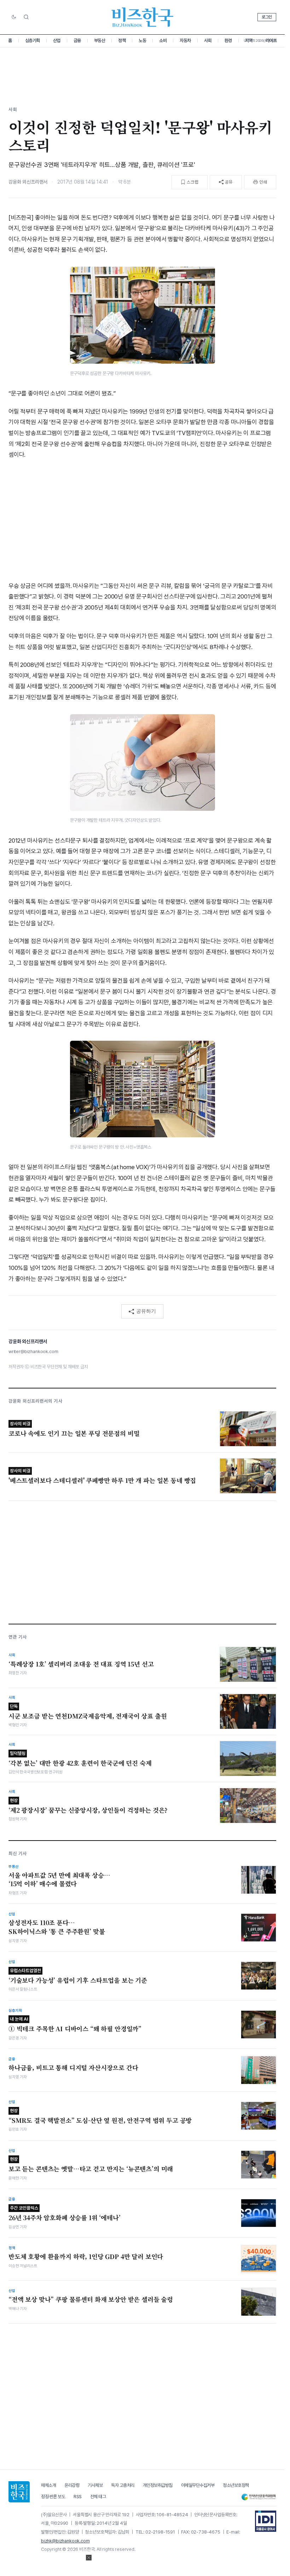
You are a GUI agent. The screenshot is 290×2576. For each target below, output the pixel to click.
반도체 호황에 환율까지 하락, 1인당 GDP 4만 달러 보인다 (86, 2257)
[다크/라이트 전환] (14, 17)
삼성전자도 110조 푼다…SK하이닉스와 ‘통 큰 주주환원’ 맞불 (57, 1927)
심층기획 (33, 41)
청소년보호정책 (236, 2485)
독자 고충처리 (123, 2485)
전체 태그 (98, 2497)
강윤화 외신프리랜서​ (28, 182)
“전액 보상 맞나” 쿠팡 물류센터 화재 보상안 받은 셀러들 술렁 (91, 2299)
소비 (163, 41)
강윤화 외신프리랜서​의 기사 (36, 1401)
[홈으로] (19, 2492)
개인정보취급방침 (158, 2485)
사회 (208, 41)
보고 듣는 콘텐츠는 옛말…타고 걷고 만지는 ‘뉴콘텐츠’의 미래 (91, 2165)
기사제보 (95, 2485)
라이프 (271, 41)
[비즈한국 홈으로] (143, 17)
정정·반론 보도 (53, 2497)
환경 (228, 41)
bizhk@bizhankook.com (65, 2541)
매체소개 (48, 2485)
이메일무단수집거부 (198, 2485)
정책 (122, 41)
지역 (249, 41)
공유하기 (146, 1311)
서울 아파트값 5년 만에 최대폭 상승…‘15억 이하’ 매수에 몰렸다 (59, 1880)
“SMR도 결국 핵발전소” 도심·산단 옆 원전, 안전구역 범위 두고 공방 (100, 2116)
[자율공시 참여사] (266, 2521)
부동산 (100, 41)
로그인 (267, 17)
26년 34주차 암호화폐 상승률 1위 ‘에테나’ (65, 2214)
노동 (142, 41)
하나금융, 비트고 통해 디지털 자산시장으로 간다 (73, 2068)
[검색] (26, 17)
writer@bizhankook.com (33, 1351)
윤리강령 (72, 2485)
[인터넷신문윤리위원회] (259, 2497)
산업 (57, 41)
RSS (78, 2497)
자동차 (185, 41)
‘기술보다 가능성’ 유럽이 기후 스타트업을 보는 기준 (78, 1976)
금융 (77, 41)
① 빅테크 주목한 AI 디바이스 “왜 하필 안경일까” (75, 2025)
